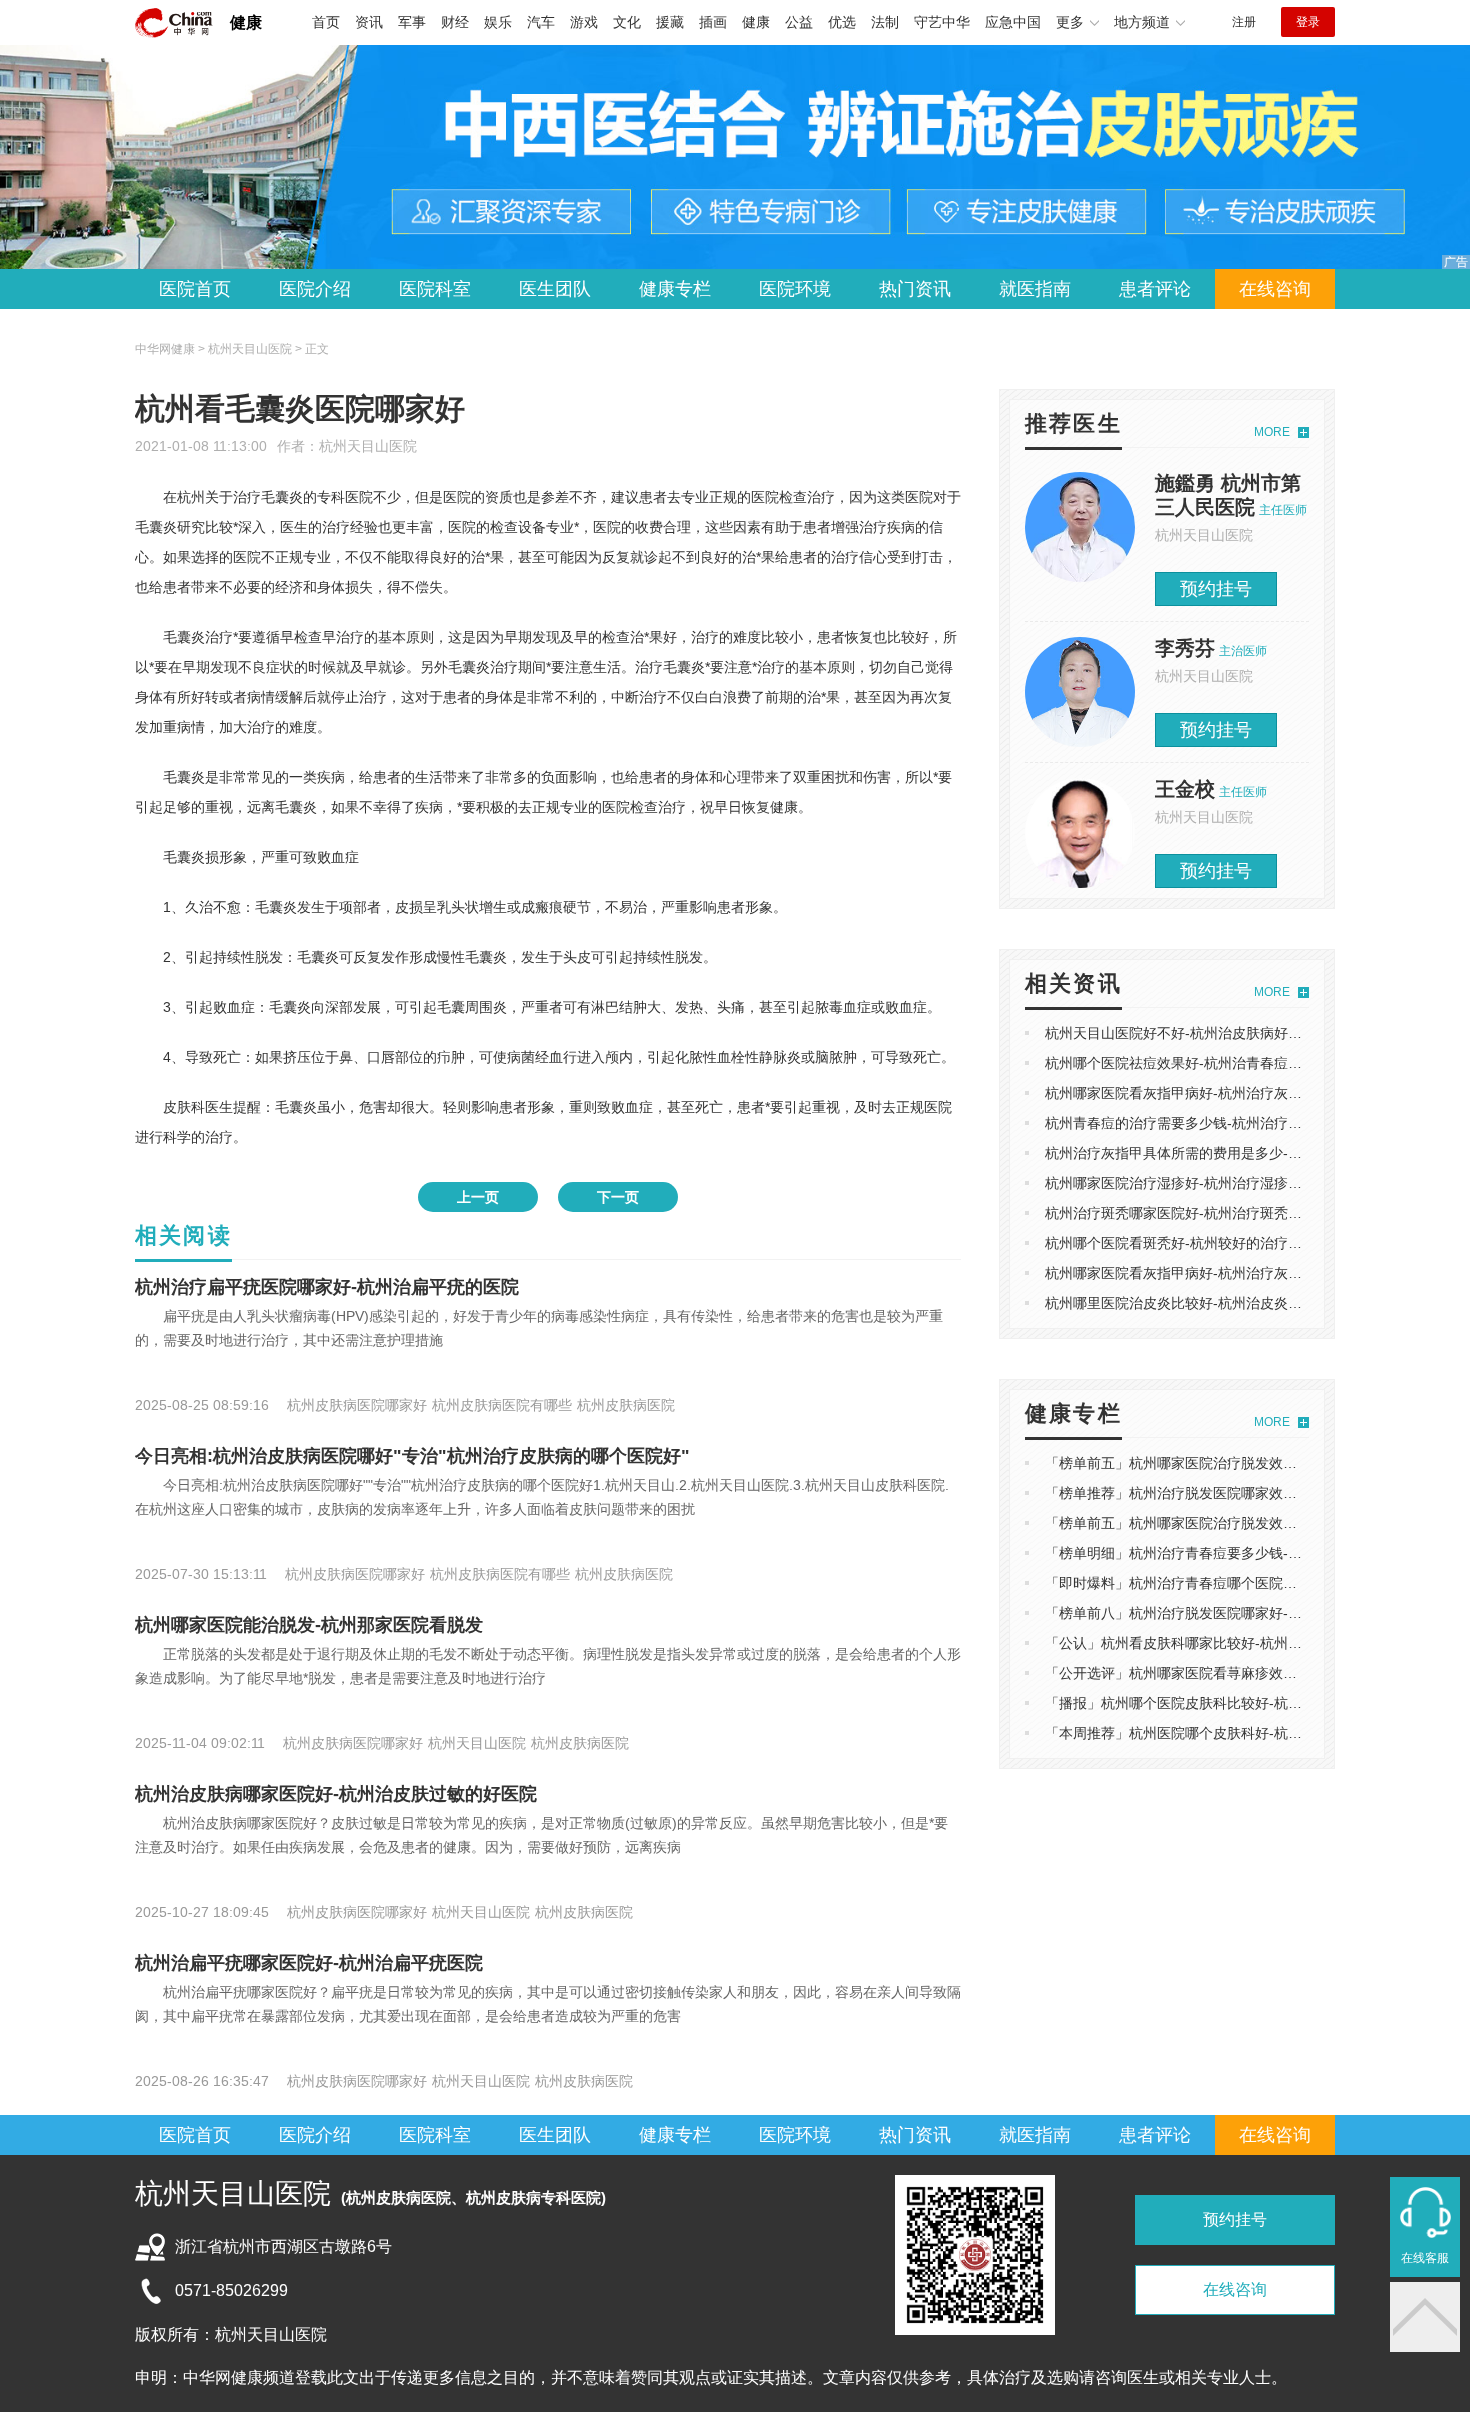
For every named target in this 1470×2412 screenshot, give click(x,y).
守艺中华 (942, 22)
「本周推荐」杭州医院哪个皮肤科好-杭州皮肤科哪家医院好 (1229, 1733)
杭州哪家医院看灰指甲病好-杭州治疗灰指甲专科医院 (1208, 1093)
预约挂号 (1216, 589)
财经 (455, 22)
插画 (713, 22)
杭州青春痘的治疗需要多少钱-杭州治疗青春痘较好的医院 (1222, 1123)
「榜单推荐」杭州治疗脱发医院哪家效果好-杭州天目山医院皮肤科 (1250, 1493)
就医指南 (1035, 289)
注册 (1244, 22)
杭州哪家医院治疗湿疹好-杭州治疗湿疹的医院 (1187, 1183)
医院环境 (795, 289)
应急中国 (1013, 22)
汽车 (541, 22)
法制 (885, 22)
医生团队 (555, 289)
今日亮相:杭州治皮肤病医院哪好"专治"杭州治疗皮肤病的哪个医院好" (412, 1456)
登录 (1308, 22)
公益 (799, 22)
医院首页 (195, 289)
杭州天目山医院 (368, 446)
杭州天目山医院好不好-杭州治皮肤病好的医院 (1187, 1033)
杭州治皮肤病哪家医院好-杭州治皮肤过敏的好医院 (336, 1794)
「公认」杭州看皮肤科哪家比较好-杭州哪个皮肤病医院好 (1222, 1643)
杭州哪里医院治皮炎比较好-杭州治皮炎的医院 (1187, 1303)
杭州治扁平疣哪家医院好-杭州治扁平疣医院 (309, 1963)
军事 (412, 22)
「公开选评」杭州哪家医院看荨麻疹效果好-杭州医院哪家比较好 (1243, 1673)
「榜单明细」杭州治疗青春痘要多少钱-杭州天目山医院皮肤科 (1236, 1553)
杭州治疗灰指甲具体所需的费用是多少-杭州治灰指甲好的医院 (1236, 1153)
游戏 (584, 22)
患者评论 (1155, 289)
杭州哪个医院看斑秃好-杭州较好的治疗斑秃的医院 (1201, 1243)
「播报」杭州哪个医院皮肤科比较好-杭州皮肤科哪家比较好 (1229, 1703)
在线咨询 (1275, 289)
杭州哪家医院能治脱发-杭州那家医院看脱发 (309, 1625)
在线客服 (1425, 2258)
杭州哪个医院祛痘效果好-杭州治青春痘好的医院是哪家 (1215, 1063)
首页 (326, 22)
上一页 (478, 1197)
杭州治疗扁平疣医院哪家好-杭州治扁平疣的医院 (327, 1287)
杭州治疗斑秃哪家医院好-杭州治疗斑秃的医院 (1187, 1213)
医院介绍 (315, 289)
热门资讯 (915, 289)
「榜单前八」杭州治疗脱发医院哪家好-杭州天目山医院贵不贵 (1236, 1613)
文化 (627, 22)
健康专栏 (675, 289)
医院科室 (435, 289)
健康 (246, 22)
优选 (842, 22)
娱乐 (498, 22)
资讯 (369, 22)
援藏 (670, 22)
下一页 (618, 1197)
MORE (1272, 432)
